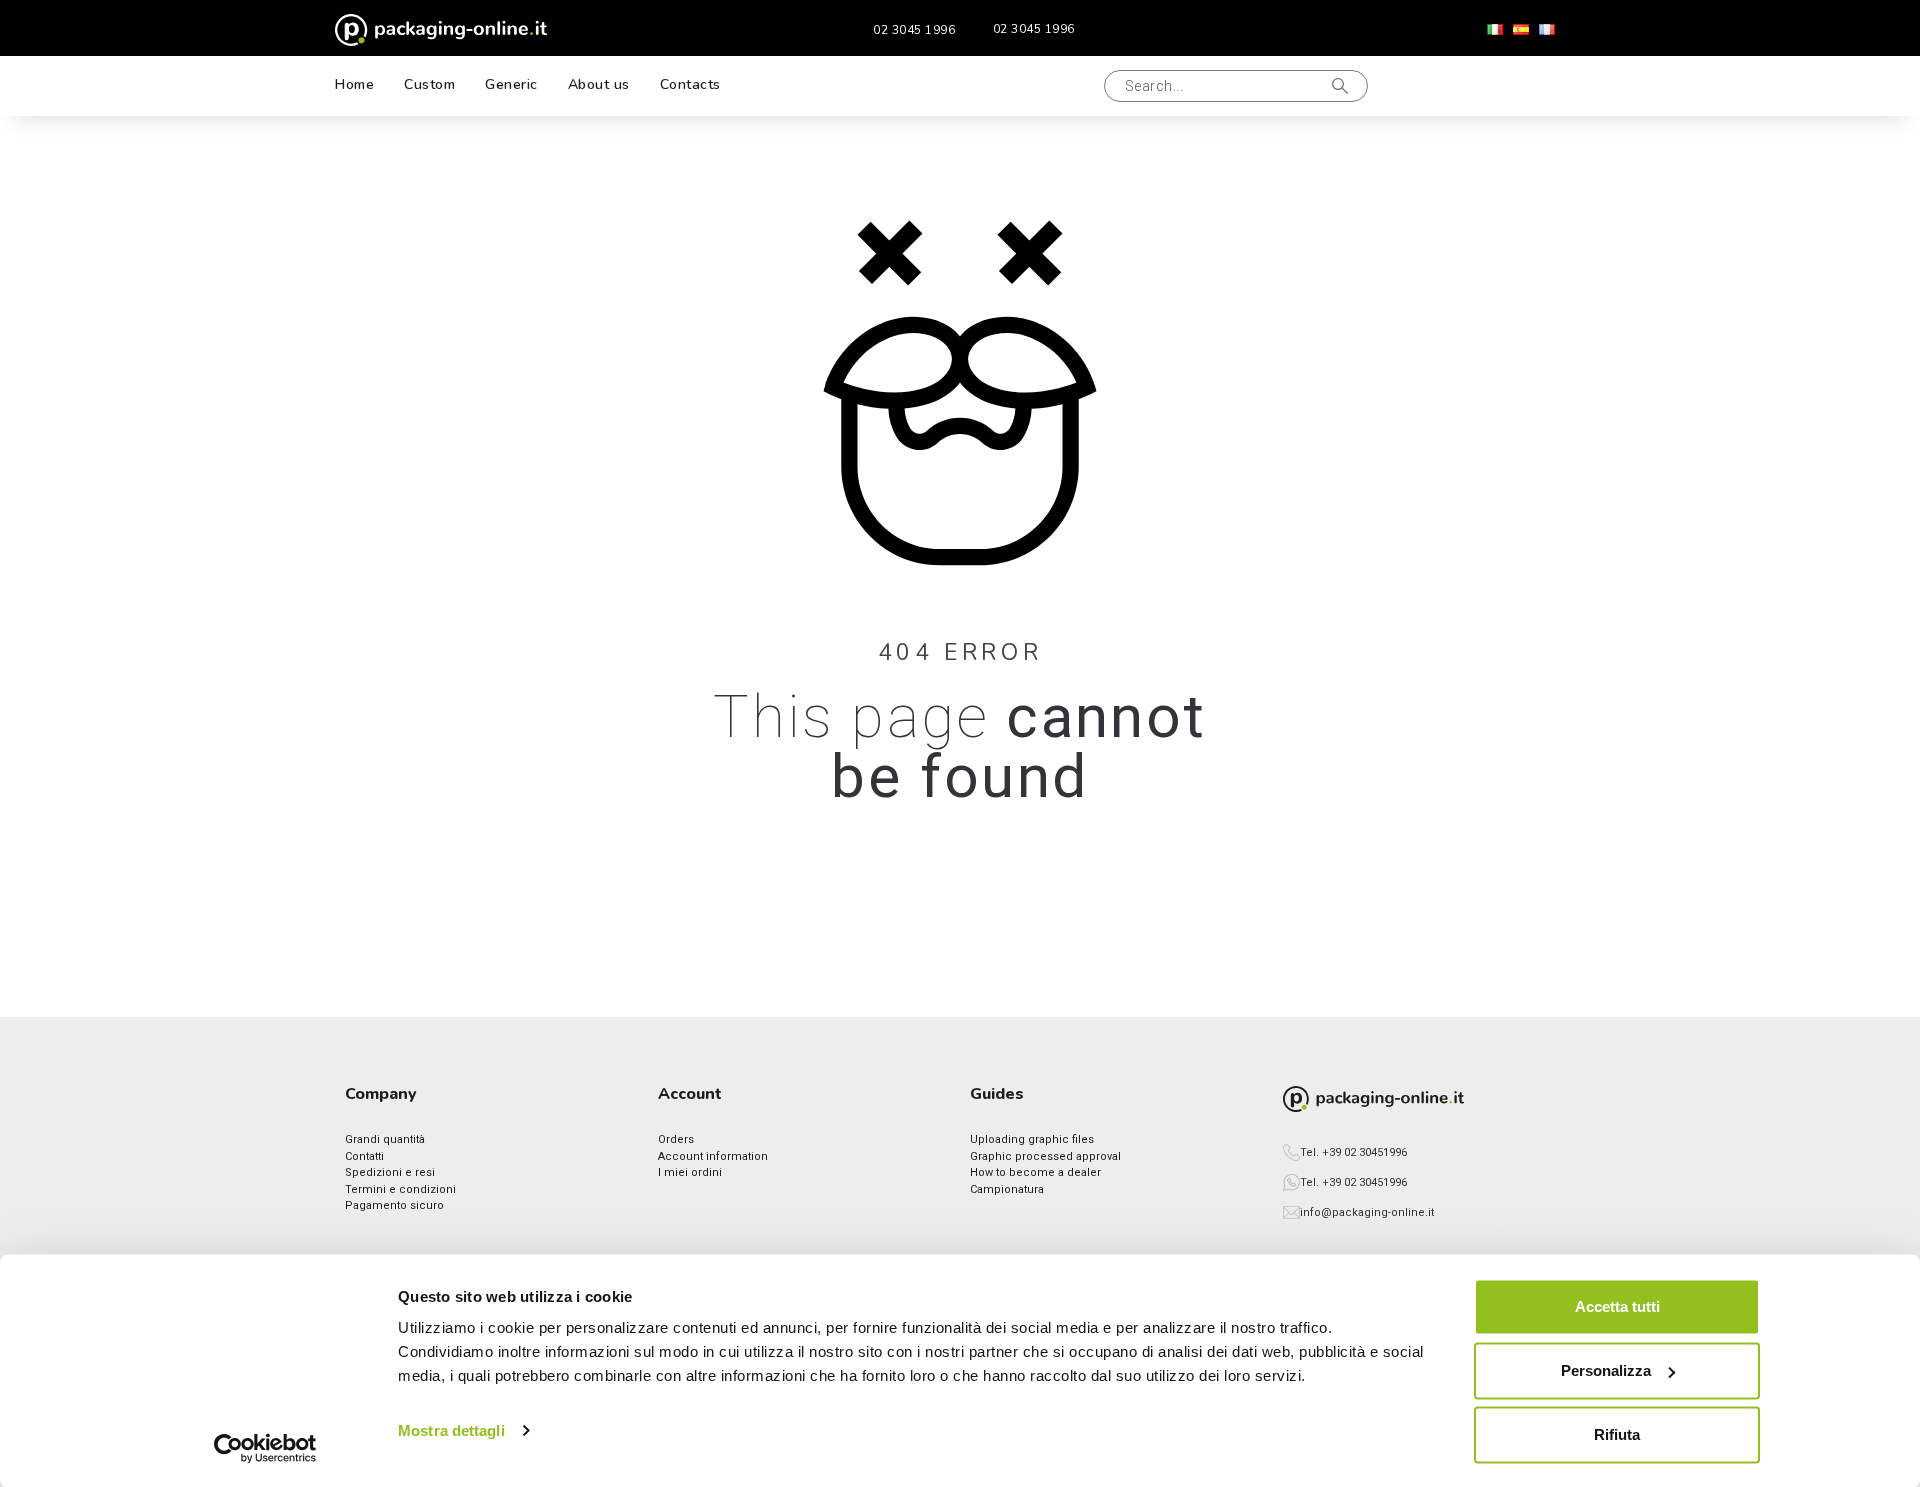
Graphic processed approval (1045, 1156)
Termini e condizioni (400, 1189)
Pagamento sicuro (394, 1205)
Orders (676, 1139)
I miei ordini (690, 1172)
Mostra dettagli (451, 1430)
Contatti (364, 1156)
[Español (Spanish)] (1521, 30)
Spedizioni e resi (390, 1172)
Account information (713, 1156)
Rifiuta (1617, 1434)
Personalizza (1606, 1370)
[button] (1064, 86)
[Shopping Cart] (1544, 86)
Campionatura (1007, 1189)
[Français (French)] (1547, 30)
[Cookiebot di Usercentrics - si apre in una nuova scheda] (265, 1448)
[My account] (1479, 86)
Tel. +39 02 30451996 (1353, 1152)
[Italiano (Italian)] (1495, 30)
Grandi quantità (385, 1139)
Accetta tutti (1617, 1306)
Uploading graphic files (1032, 1139)
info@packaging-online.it (1367, 1212)
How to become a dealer (1035, 1172)
